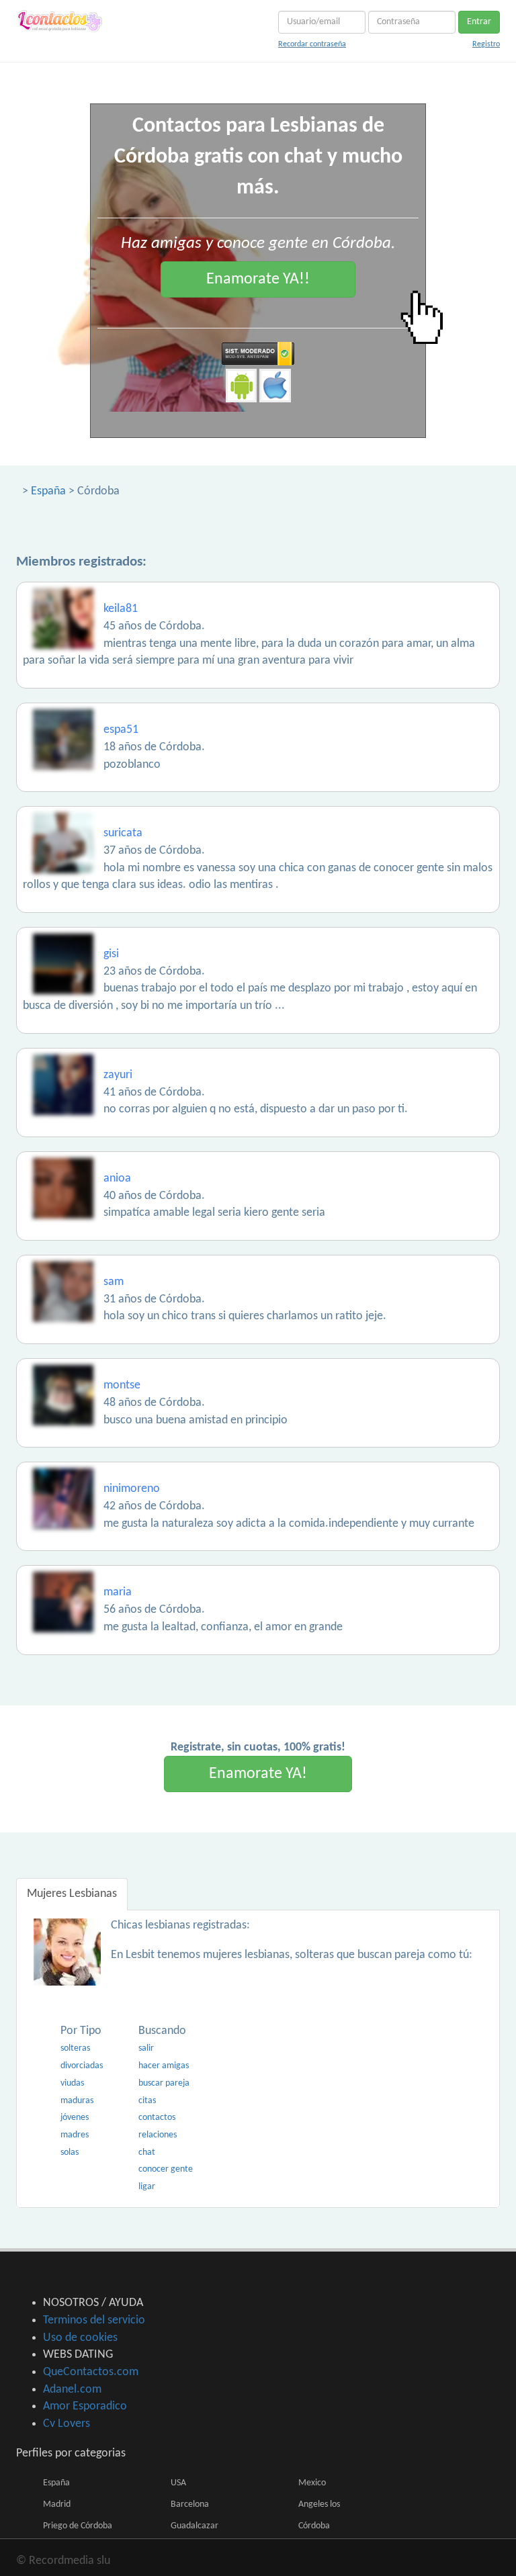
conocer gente (166, 2169)
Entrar (479, 22)
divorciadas (82, 2066)
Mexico (312, 2483)
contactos (157, 2118)
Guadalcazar (195, 2526)
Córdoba (314, 2526)
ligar (147, 2187)
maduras (77, 2101)
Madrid (57, 2504)
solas (70, 2152)
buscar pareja (164, 2083)
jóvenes (75, 2118)
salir (146, 2048)
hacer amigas (164, 2066)
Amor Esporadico (85, 2406)
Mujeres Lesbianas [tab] (72, 1894)
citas (147, 2101)
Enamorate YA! (258, 1774)
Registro (486, 44)
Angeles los (319, 2504)
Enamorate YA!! (258, 279)
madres (75, 2135)
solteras (75, 2048)
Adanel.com (72, 2390)
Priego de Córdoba (78, 2526)
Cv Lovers (67, 2424)
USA (178, 2483)
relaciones (158, 2135)
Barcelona (190, 2504)
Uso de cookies (80, 2338)
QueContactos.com (91, 2372)
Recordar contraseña (312, 44)
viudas (72, 2083)
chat (147, 2152)
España (48, 491)
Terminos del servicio (94, 2320)
